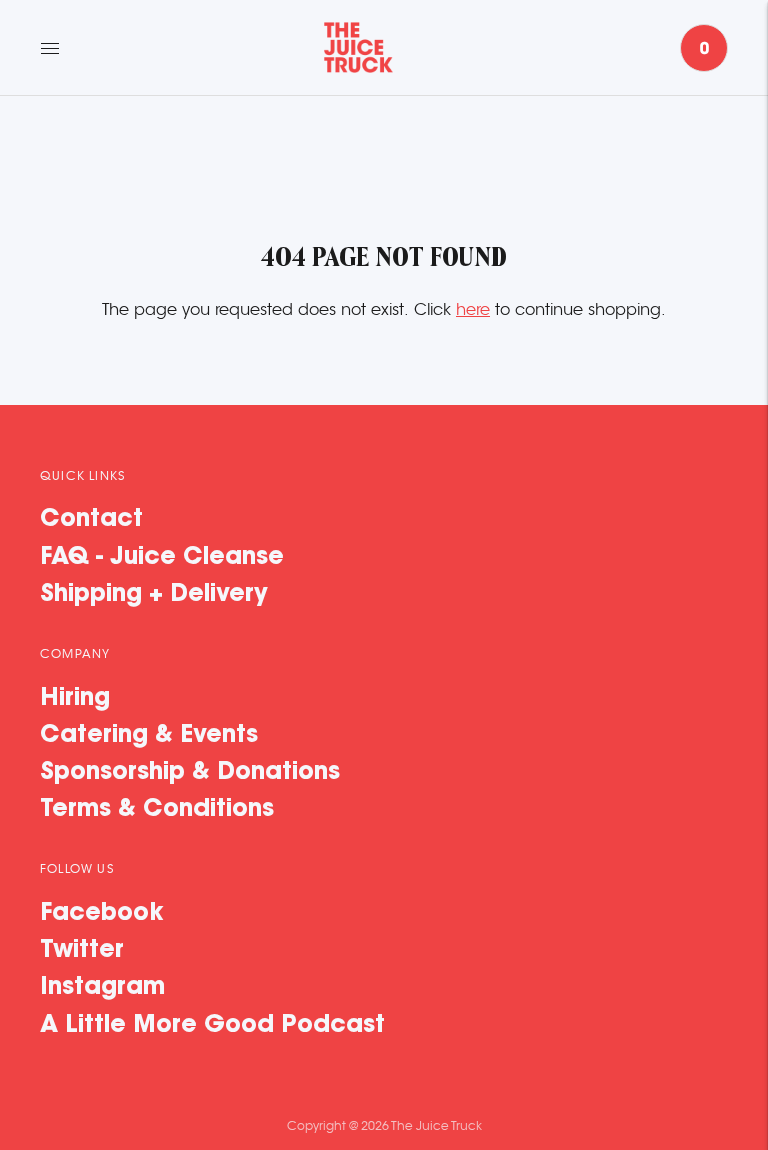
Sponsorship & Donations (190, 773)
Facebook (102, 914)
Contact (91, 520)
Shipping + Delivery (154, 595)
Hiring (75, 699)
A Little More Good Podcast (212, 1026)
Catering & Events (149, 736)
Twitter (82, 951)
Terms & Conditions (157, 810)
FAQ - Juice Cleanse (162, 558)
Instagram (102, 988)
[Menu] (50, 48)
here (473, 310)
